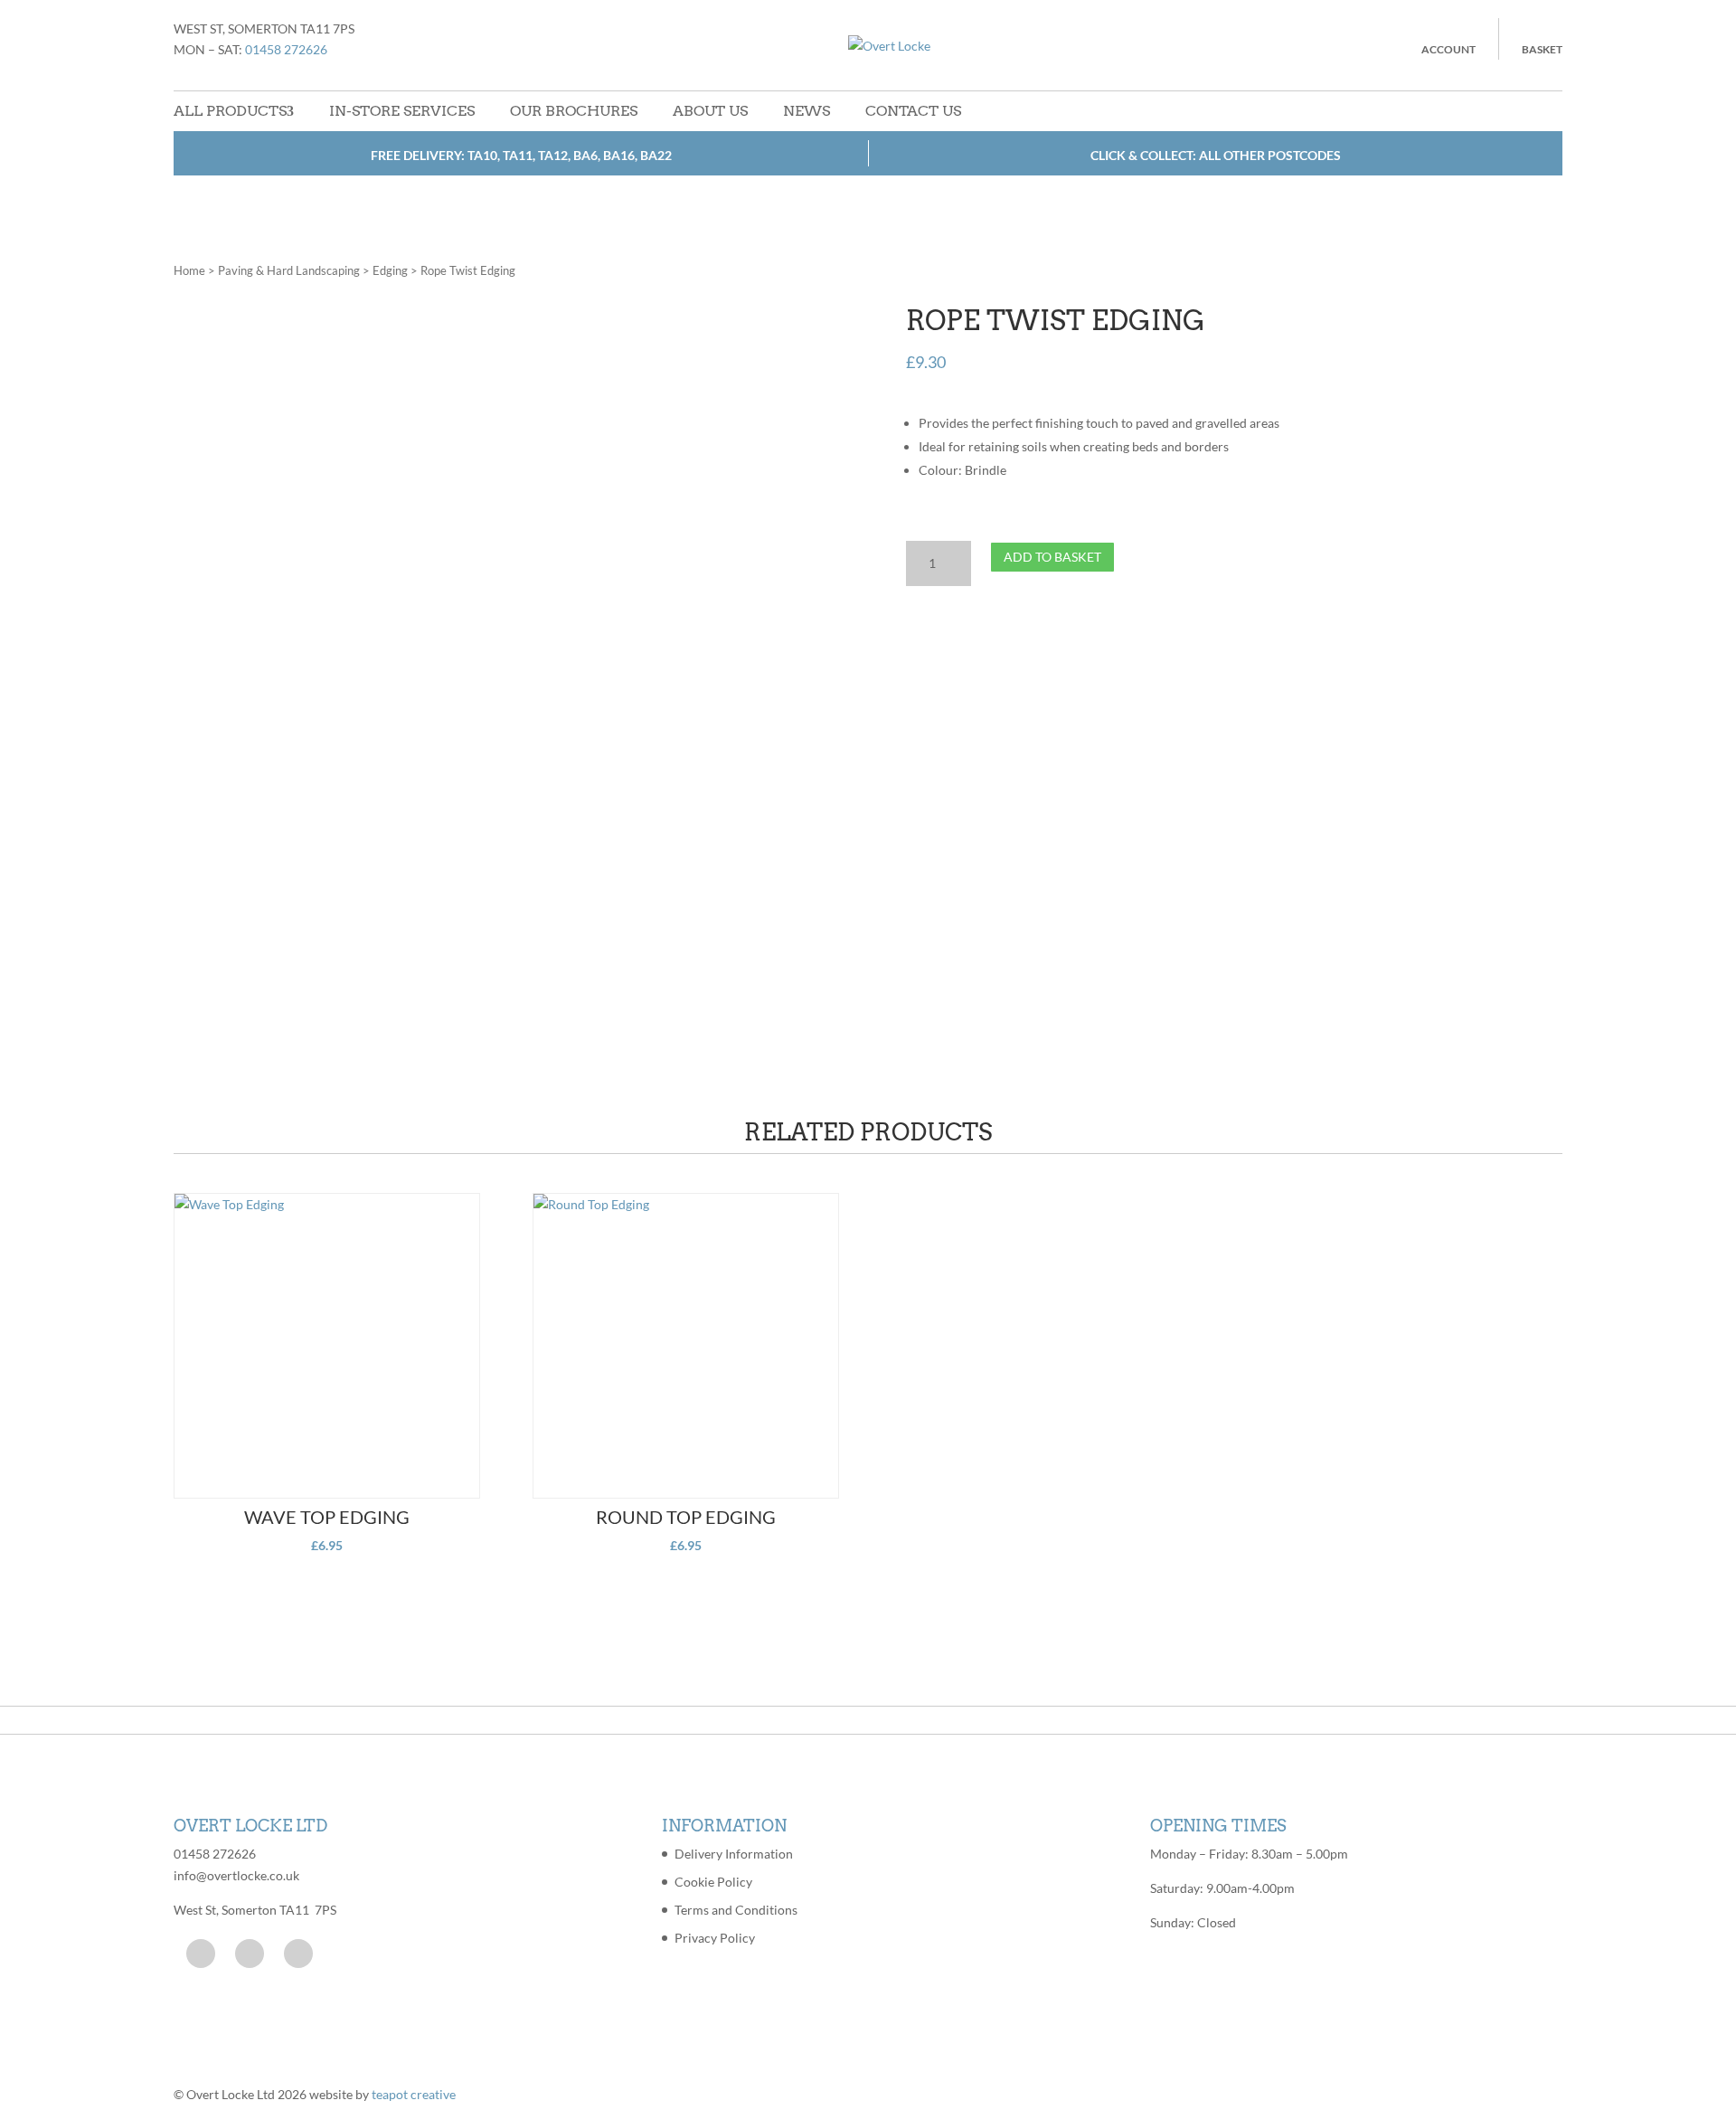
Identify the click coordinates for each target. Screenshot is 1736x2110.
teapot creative (414, 2094)
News (807, 111)
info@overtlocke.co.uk (236, 1875)
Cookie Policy (713, 1882)
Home (189, 270)
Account (1448, 49)
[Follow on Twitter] (250, 1954)
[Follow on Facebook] (201, 1954)
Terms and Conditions (736, 1910)
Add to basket (1052, 557)
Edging (390, 270)
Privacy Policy (715, 1938)
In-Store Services (402, 111)
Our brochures (574, 111)
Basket (1542, 49)
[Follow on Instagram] (298, 1954)
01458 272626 (286, 49)
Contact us (913, 111)
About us (710, 111)
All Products (230, 111)
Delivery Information (734, 1854)
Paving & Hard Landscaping (289, 270)
